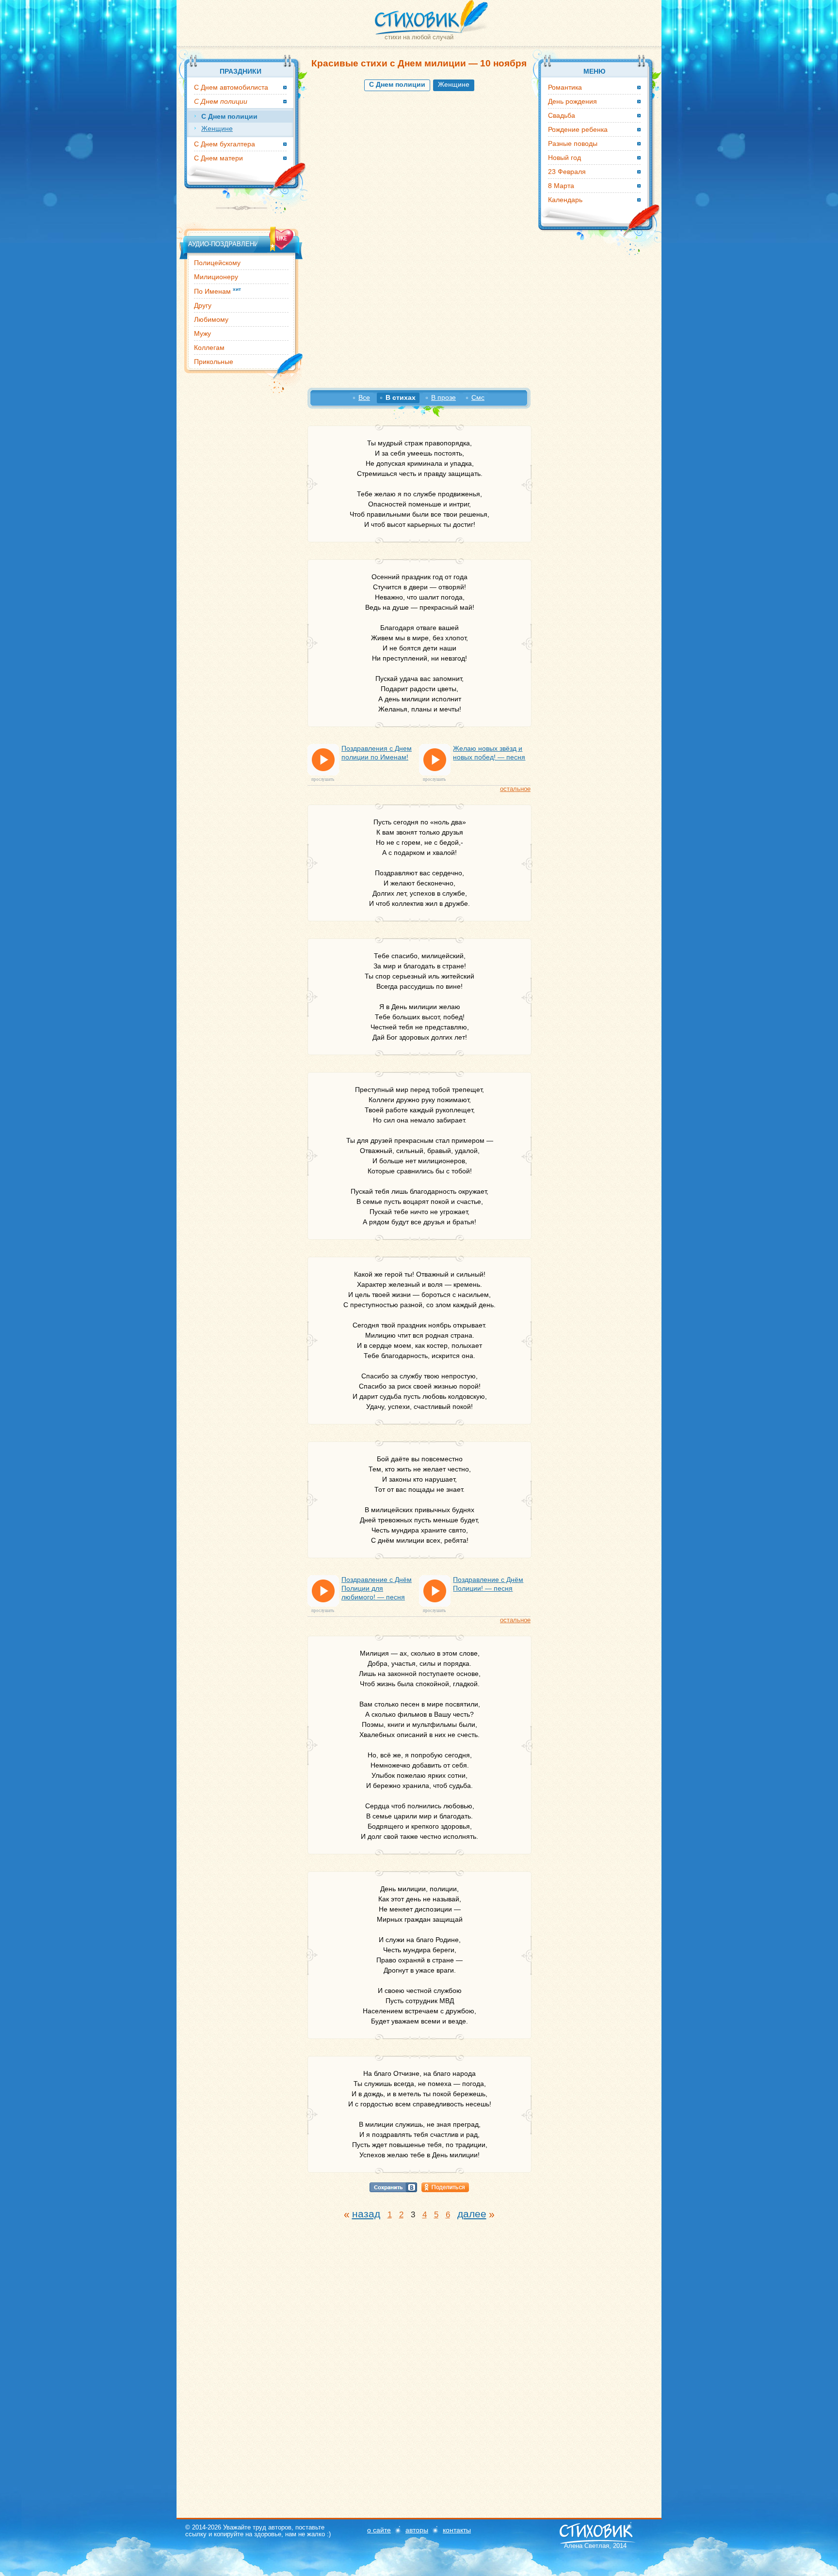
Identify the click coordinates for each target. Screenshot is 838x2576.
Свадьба (562, 115)
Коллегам (209, 348)
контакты (457, 2530)
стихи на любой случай (419, 37)
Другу (203, 305)
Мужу (202, 333)
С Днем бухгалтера (225, 144)
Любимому (211, 319)
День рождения (572, 101)
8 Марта (561, 186)
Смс (478, 397)
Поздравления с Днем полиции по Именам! (377, 753)
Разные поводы (573, 143)
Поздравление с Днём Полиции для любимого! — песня (377, 1588)
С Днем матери (218, 158)
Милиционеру (216, 277)
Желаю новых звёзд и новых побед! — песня (489, 753)
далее (472, 2214)
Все (364, 397)
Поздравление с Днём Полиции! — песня (488, 1584)
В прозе (443, 397)
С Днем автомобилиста (231, 87)
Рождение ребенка (578, 129)
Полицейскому (217, 263)
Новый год (564, 158)
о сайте (379, 2530)
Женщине (454, 84)
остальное (515, 789)
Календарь (565, 200)
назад (366, 2214)
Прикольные (214, 362)
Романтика (565, 87)
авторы (417, 2530)
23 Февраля (567, 172)
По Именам (218, 291)
